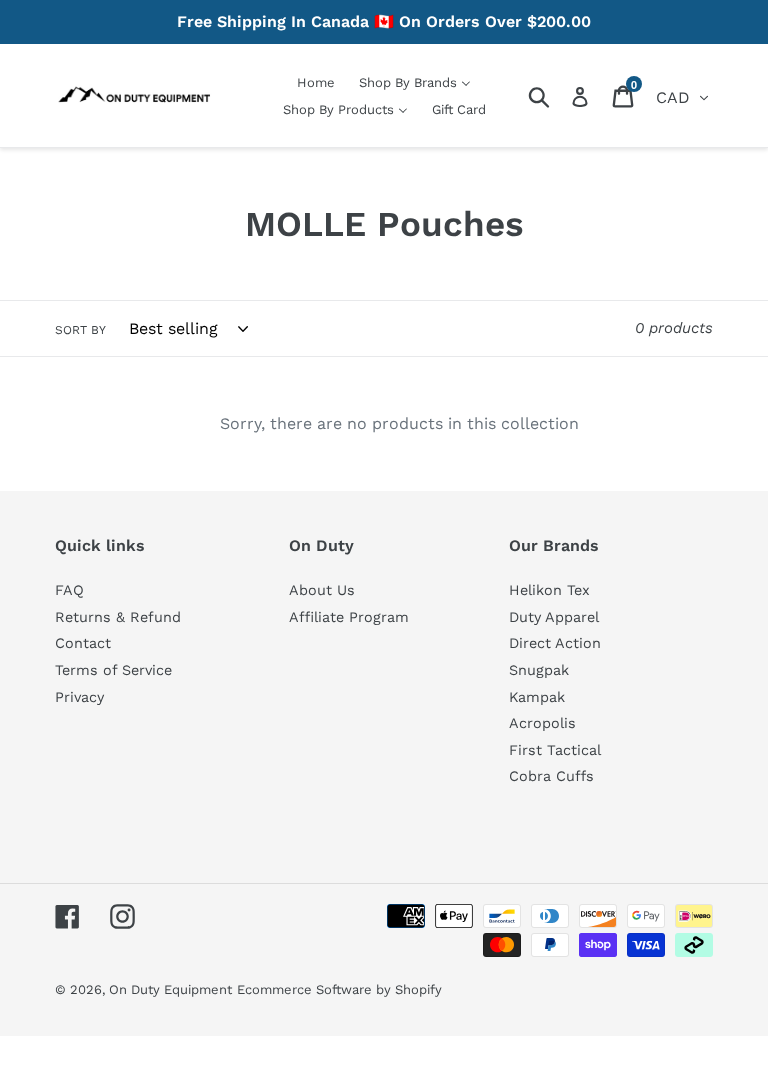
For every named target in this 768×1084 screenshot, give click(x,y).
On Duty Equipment (170, 989)
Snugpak (539, 670)
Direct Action (555, 643)
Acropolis (542, 723)
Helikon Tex (549, 590)
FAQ (69, 590)
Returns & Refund (118, 617)
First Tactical (555, 750)
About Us (322, 590)
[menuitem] (316, 82)
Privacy (79, 697)
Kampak (537, 697)
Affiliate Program (349, 617)
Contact (83, 643)
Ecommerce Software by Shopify (339, 989)
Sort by (80, 330)
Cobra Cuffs (551, 776)
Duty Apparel (554, 617)
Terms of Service (113, 670)
